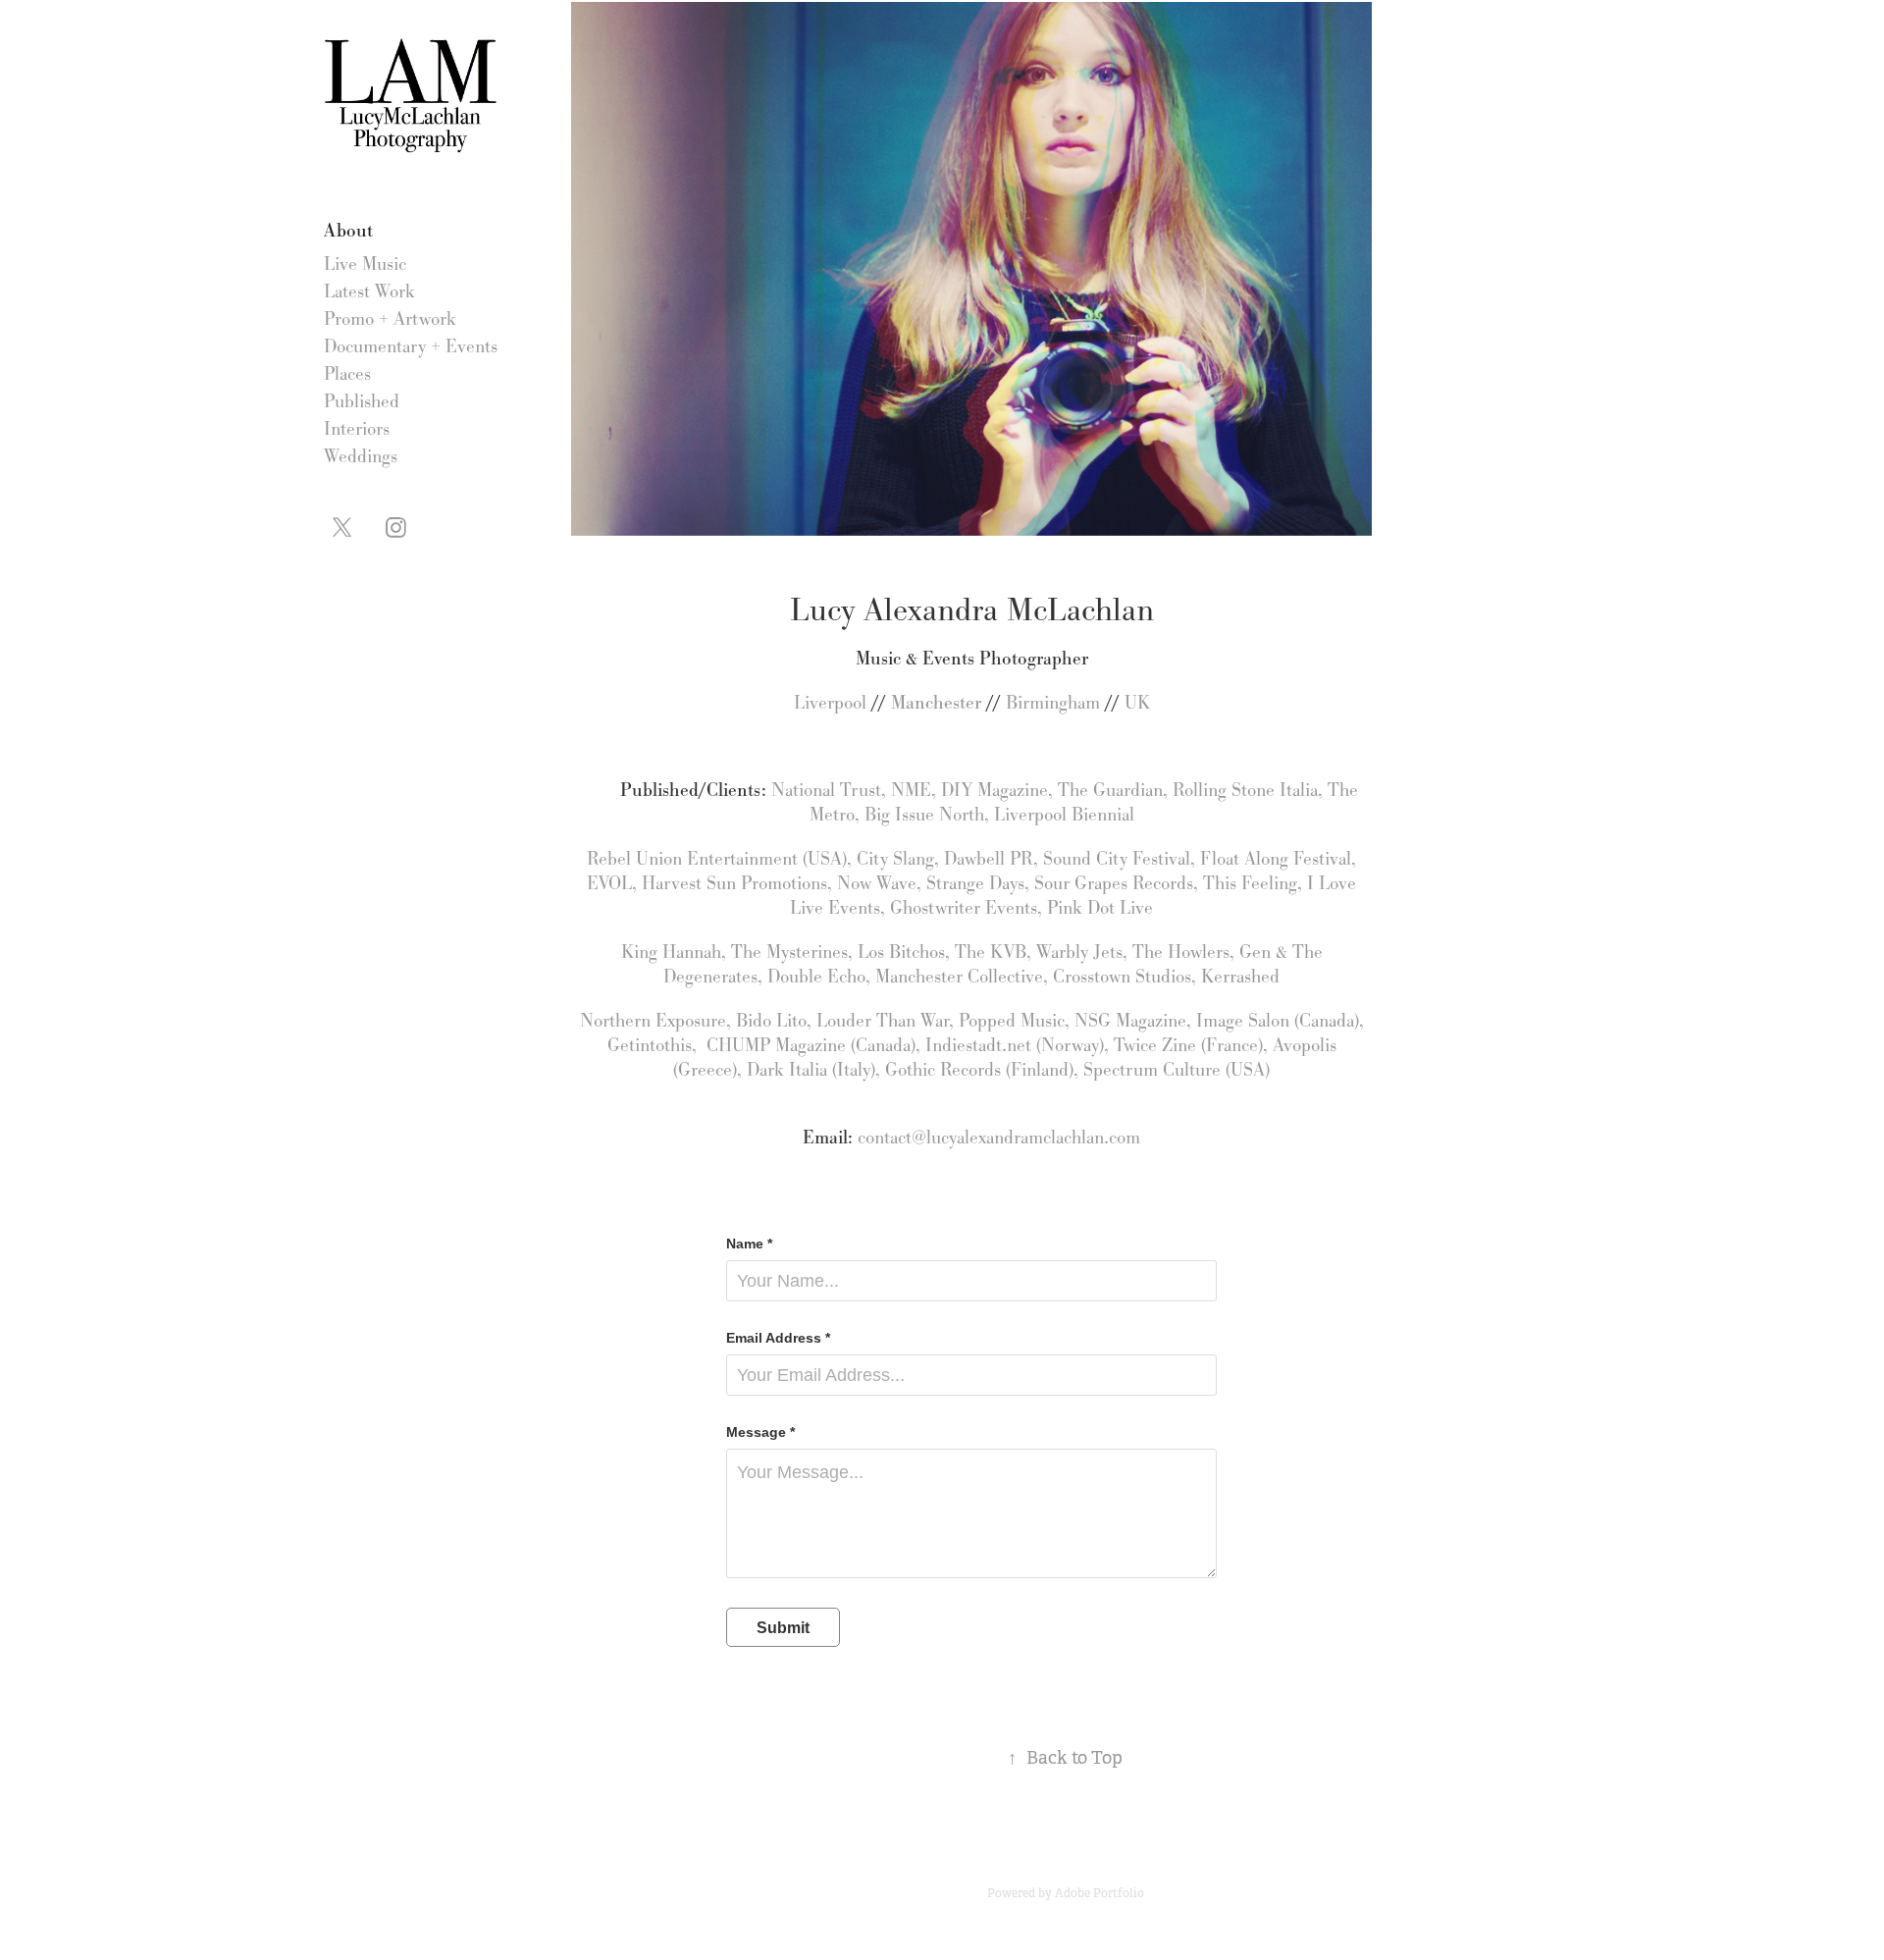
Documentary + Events (411, 346)
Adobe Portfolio (1099, 1893)
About (348, 230)
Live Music (365, 264)
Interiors (357, 429)
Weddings (361, 456)
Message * (760, 1432)
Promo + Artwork (390, 319)
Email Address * (778, 1338)
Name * (749, 1244)
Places (347, 374)
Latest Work (369, 291)
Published (362, 401)
